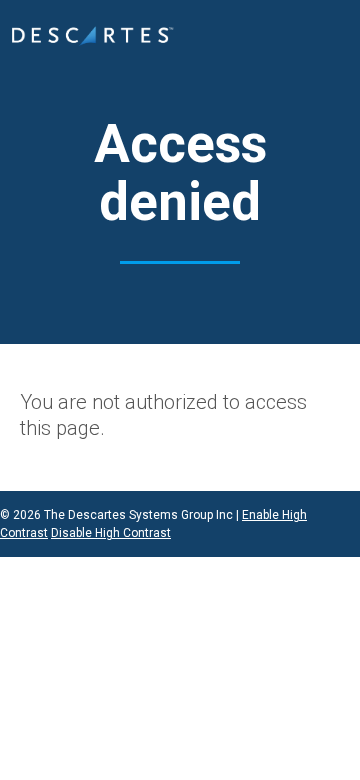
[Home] (92, 36)
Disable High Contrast (111, 533)
